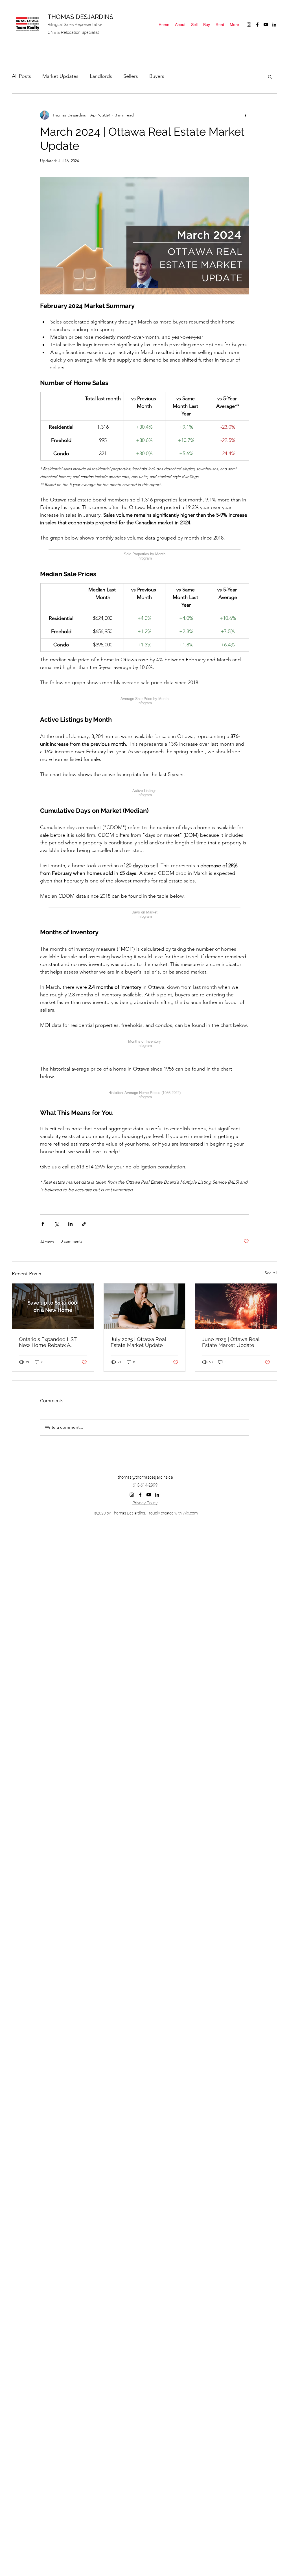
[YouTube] (266, 25)
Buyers (157, 76)
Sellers (131, 76)
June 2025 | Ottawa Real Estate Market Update (231, 1569)
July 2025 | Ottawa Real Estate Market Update (138, 1569)
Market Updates (60, 76)
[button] (270, 76)
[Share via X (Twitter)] (57, 1451)
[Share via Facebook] (43, 1451)
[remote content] (144, 575)
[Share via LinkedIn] (70, 1451)
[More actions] (246, 115)
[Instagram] (249, 25)
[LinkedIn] (274, 25)
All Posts (21, 76)
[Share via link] (84, 1451)
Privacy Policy (145, 1730)
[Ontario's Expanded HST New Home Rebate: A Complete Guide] (53, 1533)
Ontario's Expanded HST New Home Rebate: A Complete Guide (48, 1569)
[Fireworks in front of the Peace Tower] (236, 1533)
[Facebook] (257, 25)
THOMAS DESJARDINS (80, 17)
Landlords (101, 76)
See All (271, 1500)
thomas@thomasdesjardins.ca (145, 1704)
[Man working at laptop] (145, 1533)
